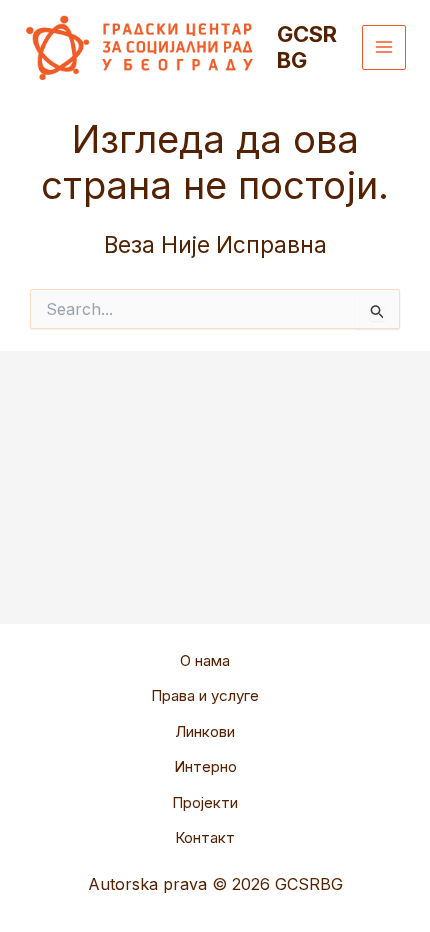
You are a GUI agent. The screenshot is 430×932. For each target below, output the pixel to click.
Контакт (205, 837)
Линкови (205, 731)
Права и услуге (205, 695)
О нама (205, 660)
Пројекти (205, 802)
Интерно (205, 766)
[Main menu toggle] (384, 47)
